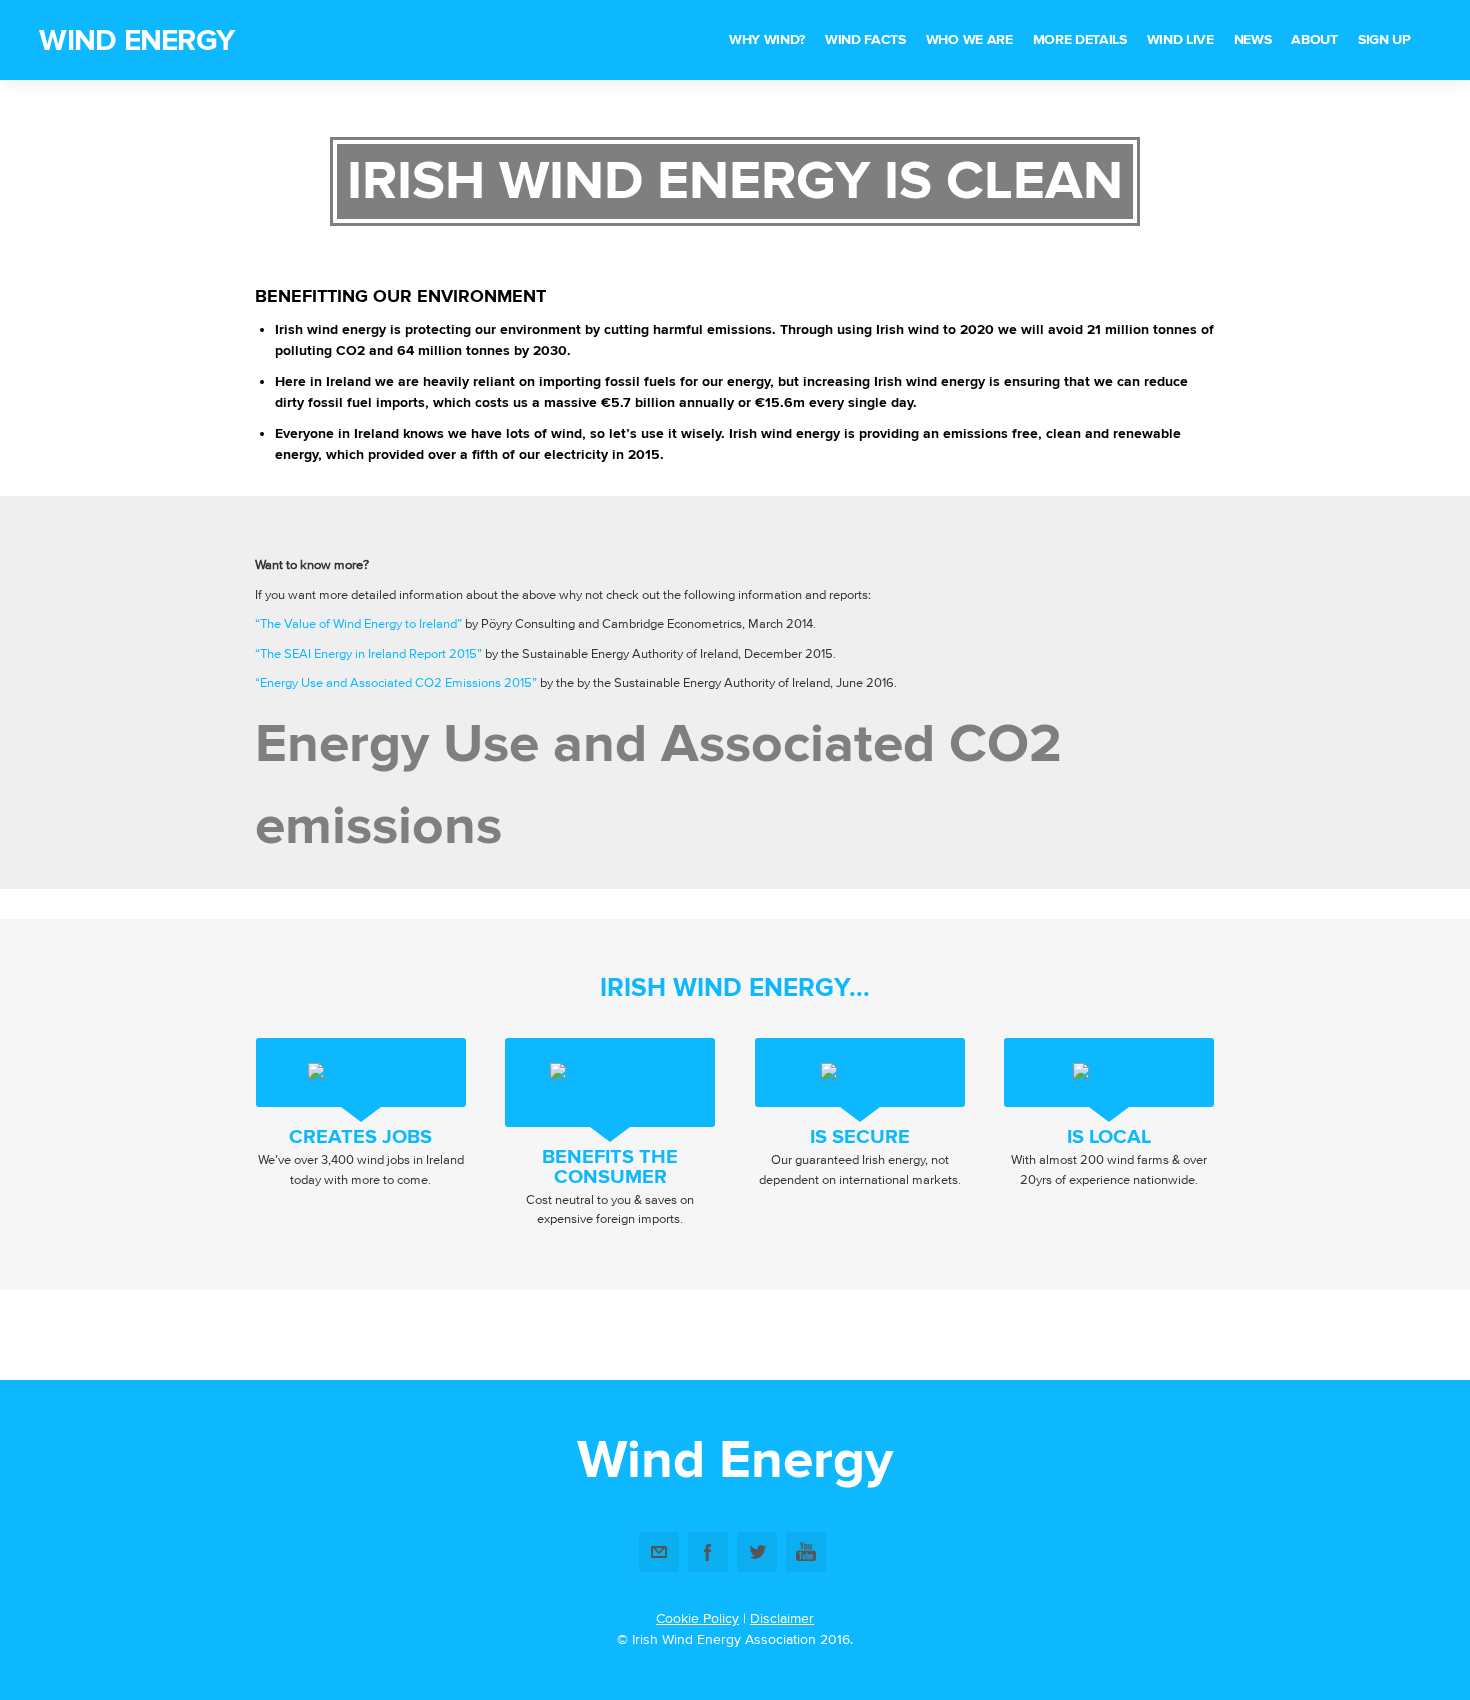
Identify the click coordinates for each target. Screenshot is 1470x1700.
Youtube (806, 1552)
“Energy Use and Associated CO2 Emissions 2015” (396, 683)
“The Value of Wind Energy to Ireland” (358, 624)
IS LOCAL (1109, 1137)
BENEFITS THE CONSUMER (610, 1167)
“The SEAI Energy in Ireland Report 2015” (368, 654)
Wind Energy (136, 40)
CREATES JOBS (360, 1137)
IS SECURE (860, 1137)
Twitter (757, 1552)
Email (659, 1552)
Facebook (708, 1552)
